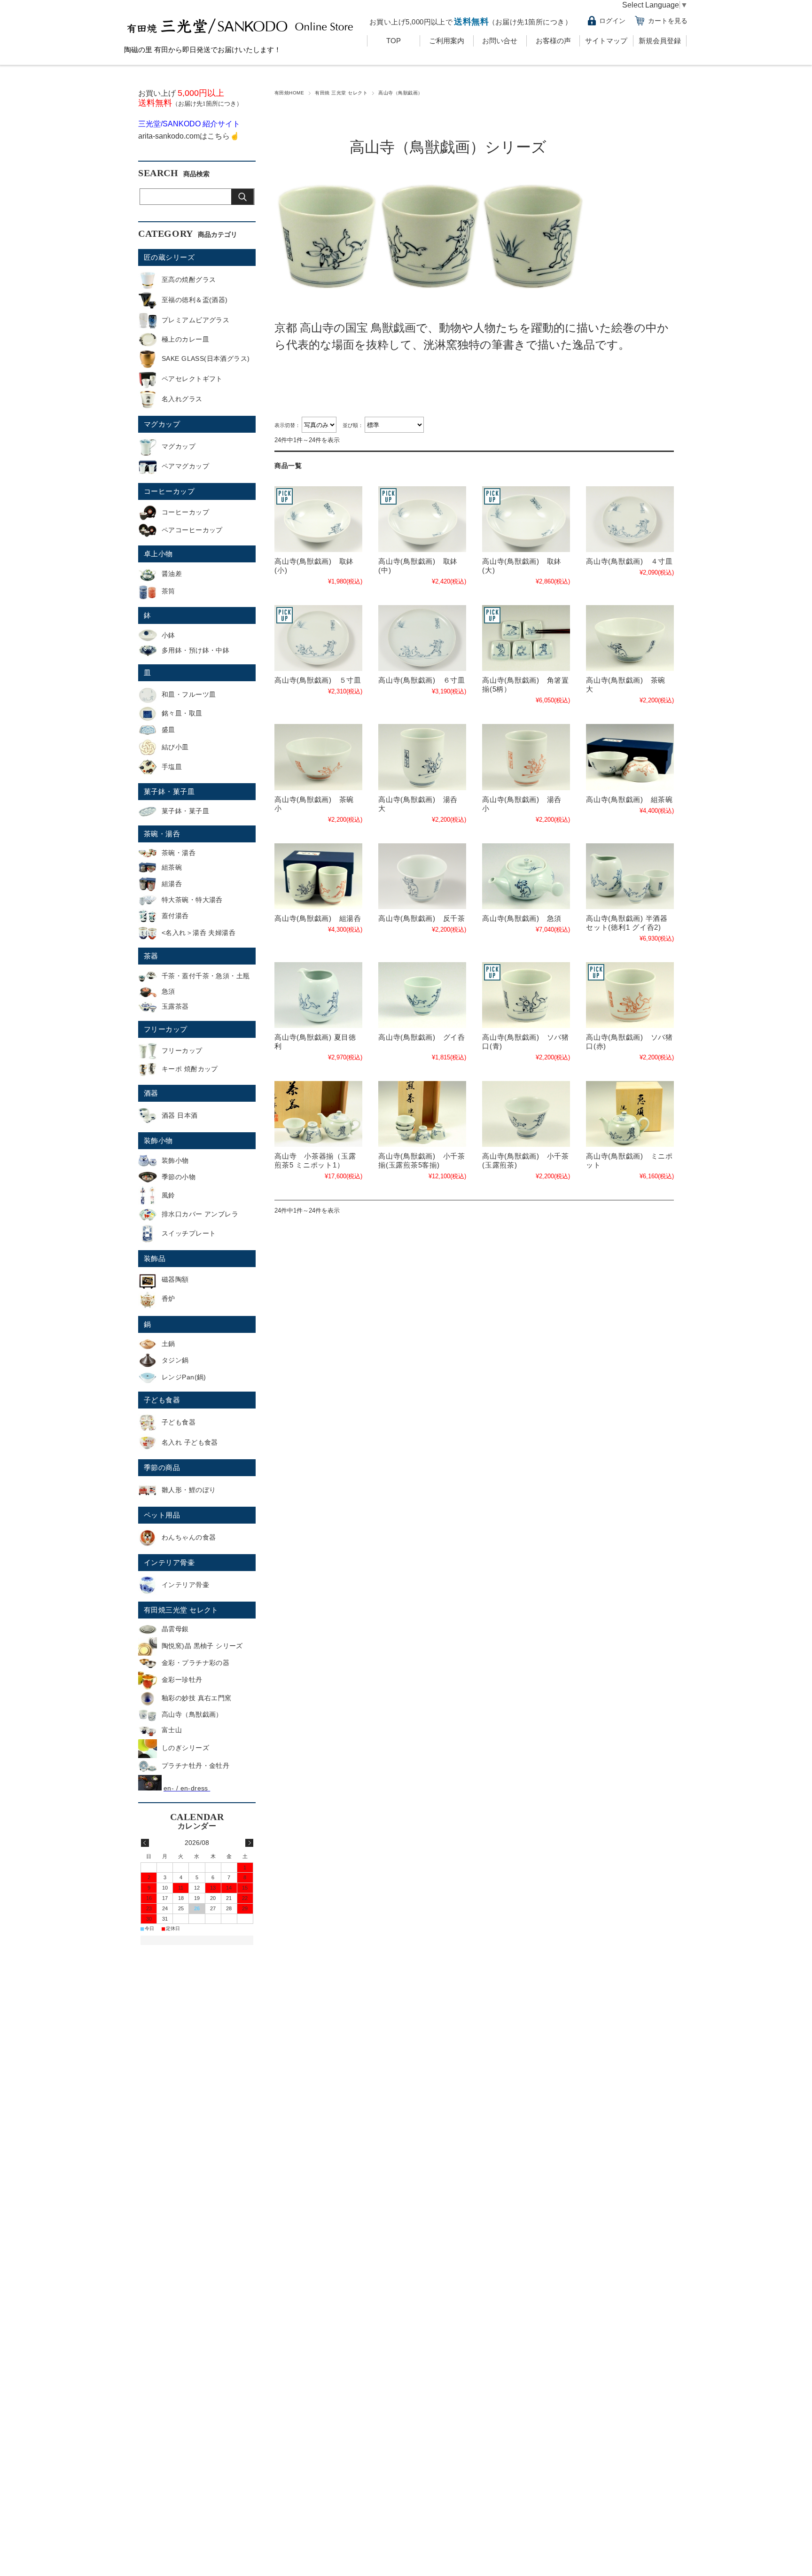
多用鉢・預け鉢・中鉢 (195, 650)
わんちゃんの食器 (189, 1537)
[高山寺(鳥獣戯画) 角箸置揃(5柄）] (526, 638)
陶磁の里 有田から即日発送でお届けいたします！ (203, 50)
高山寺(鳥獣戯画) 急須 (522, 918)
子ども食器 (162, 1400)
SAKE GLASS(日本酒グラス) (206, 358)
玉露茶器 (175, 1006)
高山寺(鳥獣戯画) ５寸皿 (318, 680)
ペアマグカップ (185, 466)
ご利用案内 (447, 41)
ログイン (612, 21)
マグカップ (162, 424)
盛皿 (168, 730)
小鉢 (168, 635)
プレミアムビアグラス (195, 320)
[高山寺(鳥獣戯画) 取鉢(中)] (422, 519)
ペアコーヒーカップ (192, 530)
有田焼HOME (289, 93)
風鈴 (168, 1195)
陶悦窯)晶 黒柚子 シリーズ (202, 1646)
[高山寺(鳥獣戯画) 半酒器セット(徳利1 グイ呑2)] (630, 876)
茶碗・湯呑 (162, 834)
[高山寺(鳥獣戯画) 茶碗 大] (630, 638)
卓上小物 (158, 554)
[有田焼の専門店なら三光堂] (241, 36)
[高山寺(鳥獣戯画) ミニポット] (630, 1114)
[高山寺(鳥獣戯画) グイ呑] (422, 995)
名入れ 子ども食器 (190, 1442)
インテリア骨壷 (169, 1562)
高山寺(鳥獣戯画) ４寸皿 (629, 561)
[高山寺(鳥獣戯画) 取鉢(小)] (318, 519)
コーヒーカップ (169, 491)
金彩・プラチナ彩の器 (195, 1663)
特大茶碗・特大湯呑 (192, 900)
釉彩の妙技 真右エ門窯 (197, 1698)
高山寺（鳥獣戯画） (192, 1714)
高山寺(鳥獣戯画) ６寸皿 (422, 680)
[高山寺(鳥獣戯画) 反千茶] (422, 876)
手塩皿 (172, 767)
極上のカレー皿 (185, 339)
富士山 (172, 1730)
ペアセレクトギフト (192, 379)
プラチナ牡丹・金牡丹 (195, 1766)
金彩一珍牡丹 (182, 1680)
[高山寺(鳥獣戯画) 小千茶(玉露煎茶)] (526, 1114)
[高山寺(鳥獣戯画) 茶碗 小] (318, 757)
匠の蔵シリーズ (169, 257)
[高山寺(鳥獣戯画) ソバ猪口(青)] (526, 995)
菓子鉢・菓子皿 (169, 791)
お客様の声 (553, 41)
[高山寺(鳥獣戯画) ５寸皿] (318, 638)
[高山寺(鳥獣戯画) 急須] (526, 876)
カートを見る (668, 21)
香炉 (168, 1299)
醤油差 (172, 574)
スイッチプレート (189, 1233)
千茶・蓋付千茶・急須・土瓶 (206, 976)
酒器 (151, 1093)
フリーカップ (166, 1029)
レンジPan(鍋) (184, 1377)
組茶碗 (172, 867)
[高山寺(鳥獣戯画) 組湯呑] (318, 876)
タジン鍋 (175, 1360)
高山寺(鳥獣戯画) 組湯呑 (318, 918)
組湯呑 (172, 884)
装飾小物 (158, 1140)
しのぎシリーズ (185, 1748)
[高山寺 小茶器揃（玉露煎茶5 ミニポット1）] (318, 1114)
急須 (168, 991)
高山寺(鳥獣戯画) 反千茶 (422, 918)
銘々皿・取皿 (182, 713)
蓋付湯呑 (175, 916)
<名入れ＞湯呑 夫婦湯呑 (199, 933)
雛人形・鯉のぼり (189, 1490)
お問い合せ (500, 41)
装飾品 (155, 1258)
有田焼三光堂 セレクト (181, 1610)
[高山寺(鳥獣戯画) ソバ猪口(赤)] (630, 995)
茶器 (151, 956)
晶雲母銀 (175, 1629)
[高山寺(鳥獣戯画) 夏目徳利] (318, 995)
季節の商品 (162, 1467)
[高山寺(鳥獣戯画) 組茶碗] (630, 757)
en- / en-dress (187, 1788)
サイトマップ (606, 41)
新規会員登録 (660, 41)
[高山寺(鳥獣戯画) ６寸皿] (422, 638)
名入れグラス (182, 399)
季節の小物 (179, 1177)
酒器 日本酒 (180, 1115)
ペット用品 (162, 1515)
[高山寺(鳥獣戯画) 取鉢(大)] (526, 519)
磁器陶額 (175, 1279)
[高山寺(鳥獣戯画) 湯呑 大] (422, 757)
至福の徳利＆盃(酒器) (195, 300)
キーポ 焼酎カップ (190, 1069)
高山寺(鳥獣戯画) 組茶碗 (629, 799)
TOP (394, 41)
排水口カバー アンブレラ (200, 1214)
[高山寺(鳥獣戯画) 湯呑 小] (526, 757)
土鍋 (168, 1344)
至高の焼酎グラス (189, 280)
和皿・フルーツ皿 (189, 694)
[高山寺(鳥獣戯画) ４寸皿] (630, 519)
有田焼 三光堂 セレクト (341, 93)
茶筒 (168, 591)
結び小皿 (175, 747)
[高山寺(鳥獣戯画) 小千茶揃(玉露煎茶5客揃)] (422, 1114)
